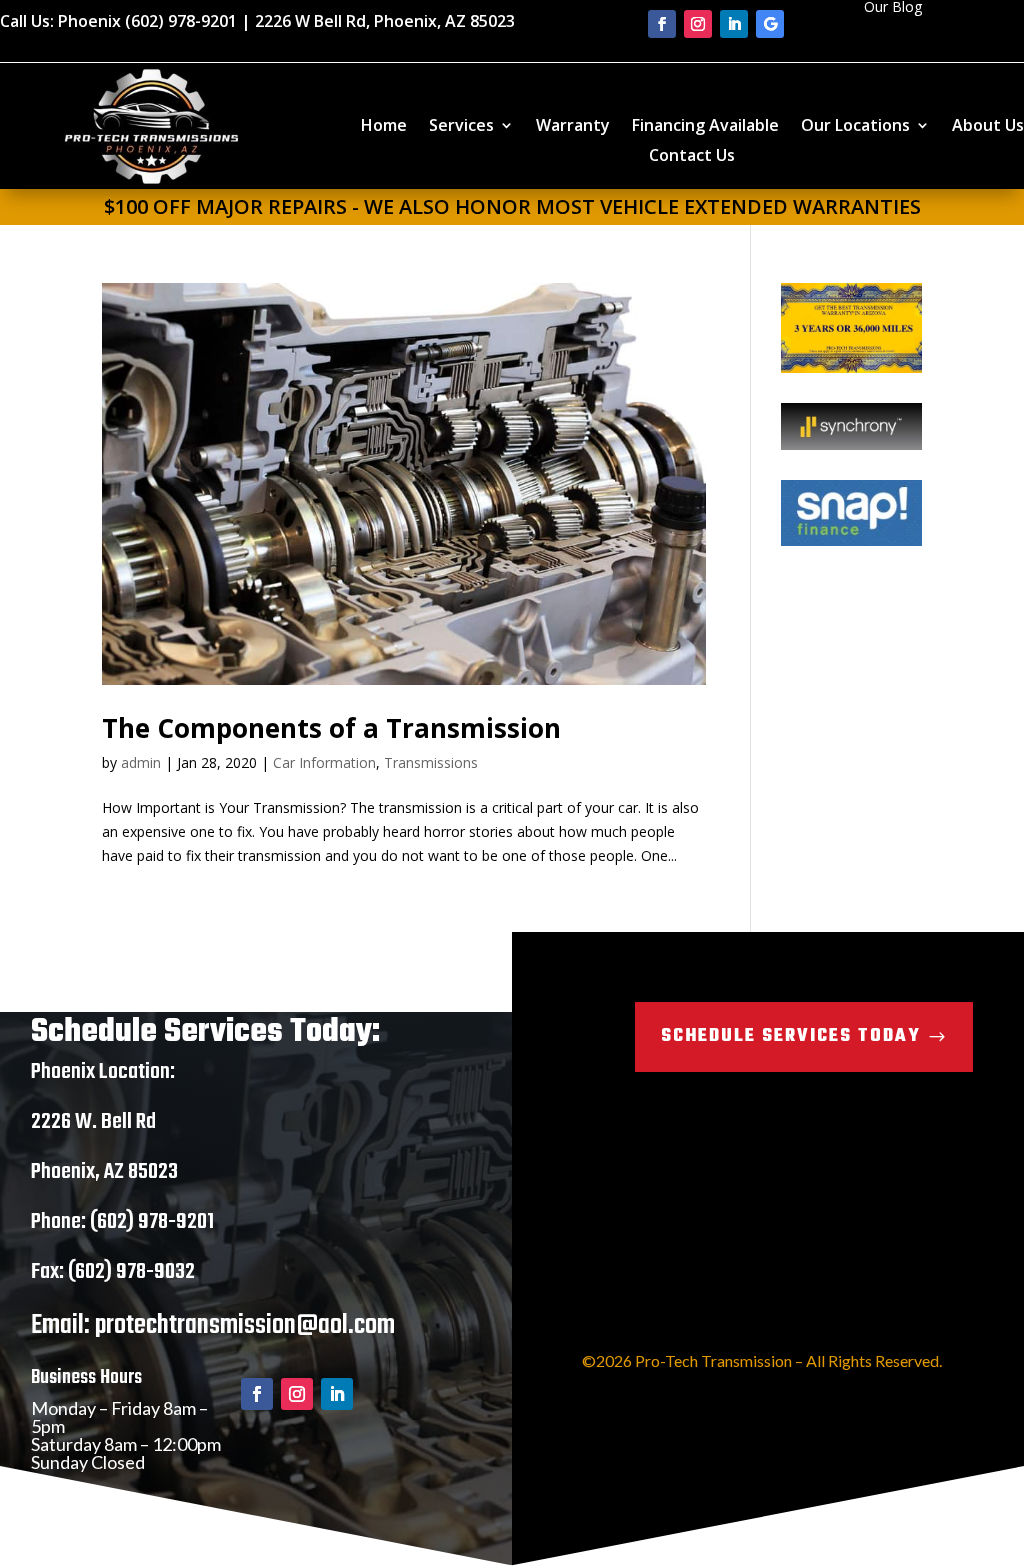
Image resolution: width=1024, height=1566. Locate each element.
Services (461, 127)
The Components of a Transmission (331, 728)
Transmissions (431, 762)
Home (384, 127)
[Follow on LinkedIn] (734, 24)
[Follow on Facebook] (662, 24)
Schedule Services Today (791, 1036)
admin (141, 762)
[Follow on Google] (770, 24)
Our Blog (893, 8)
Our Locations (855, 127)
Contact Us (692, 157)
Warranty (573, 127)
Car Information (324, 762)
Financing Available (705, 127)
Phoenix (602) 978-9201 (147, 21)
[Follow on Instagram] (698, 24)
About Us (988, 127)
